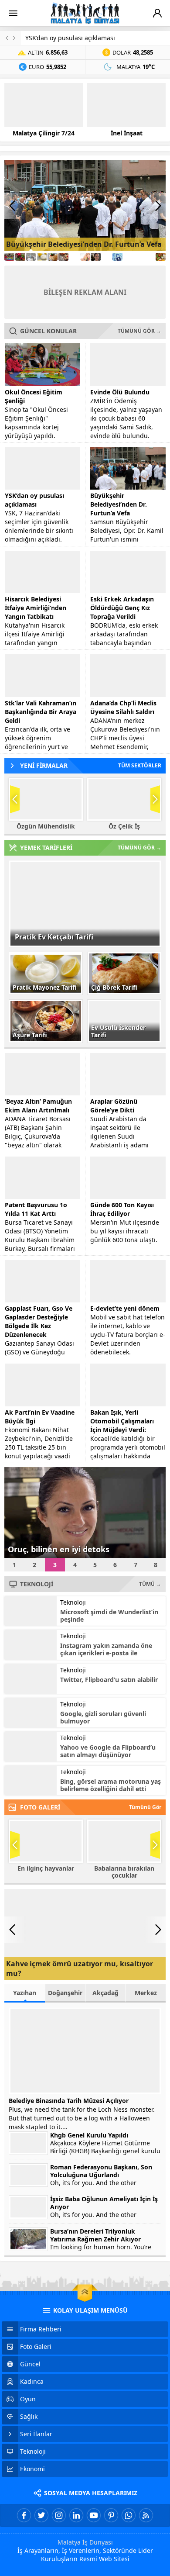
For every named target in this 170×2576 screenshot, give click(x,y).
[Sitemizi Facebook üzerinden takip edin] (24, 2515)
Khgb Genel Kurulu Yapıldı (89, 2135)
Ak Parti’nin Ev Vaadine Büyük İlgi (40, 1417)
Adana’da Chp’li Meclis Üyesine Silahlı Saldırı (123, 707)
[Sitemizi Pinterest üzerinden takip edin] (111, 2515)
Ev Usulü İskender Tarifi (118, 1031)
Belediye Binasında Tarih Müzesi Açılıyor (69, 2101)
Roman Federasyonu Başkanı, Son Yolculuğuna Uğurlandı (101, 2171)
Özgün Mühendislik (46, 826)
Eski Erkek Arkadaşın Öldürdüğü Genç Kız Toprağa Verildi (122, 608)
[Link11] (117, 257)
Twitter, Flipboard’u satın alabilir (109, 1680)
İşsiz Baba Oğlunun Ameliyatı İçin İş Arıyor (104, 2203)
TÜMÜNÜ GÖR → (139, 331)
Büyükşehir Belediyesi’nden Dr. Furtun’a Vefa (84, 244)
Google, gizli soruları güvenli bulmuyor (103, 1717)
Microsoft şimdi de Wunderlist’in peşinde (109, 1616)
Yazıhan (25, 1993)
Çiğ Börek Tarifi (114, 987)
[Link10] (107, 257)
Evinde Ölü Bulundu (120, 392)
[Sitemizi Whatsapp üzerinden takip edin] (129, 2515)
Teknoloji (73, 1602)
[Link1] (9, 257)
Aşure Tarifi (30, 1035)
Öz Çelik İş (124, 826)
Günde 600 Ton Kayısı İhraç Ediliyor (122, 1209)
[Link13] (139, 257)
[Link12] (128, 257)
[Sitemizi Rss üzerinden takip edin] (146, 2515)
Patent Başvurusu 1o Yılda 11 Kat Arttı (36, 1209)
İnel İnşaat (127, 133)
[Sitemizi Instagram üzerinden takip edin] (59, 2515)
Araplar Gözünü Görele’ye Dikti (114, 1106)
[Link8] (85, 257)
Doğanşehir (65, 1993)
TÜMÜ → (150, 1584)
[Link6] (63, 257)
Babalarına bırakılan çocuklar (124, 1872)
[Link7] (74, 257)
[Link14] (150, 257)
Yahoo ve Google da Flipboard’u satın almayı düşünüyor (108, 1751)
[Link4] (42, 257)
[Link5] (53, 257)
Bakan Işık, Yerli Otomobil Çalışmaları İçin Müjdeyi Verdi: (122, 1421)
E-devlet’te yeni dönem (125, 1308)
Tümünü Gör (145, 1807)
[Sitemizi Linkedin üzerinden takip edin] (76, 2515)
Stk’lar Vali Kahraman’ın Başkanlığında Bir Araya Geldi (41, 712)
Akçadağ (105, 1993)
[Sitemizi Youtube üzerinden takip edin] (94, 2515)
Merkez (146, 1993)
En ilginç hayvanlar (46, 1868)
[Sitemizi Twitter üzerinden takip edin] (41, 2515)
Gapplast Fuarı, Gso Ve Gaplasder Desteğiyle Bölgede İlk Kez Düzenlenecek (39, 1321)
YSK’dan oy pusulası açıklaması (70, 38)
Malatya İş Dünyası (85, 2542)
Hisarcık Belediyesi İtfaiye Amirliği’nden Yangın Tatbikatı (36, 608)
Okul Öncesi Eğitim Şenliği (34, 396)
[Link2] (20, 257)
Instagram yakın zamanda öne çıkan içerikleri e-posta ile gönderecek (106, 1653)
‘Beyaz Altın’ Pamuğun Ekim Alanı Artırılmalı (38, 1106)
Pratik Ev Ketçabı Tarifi (54, 937)
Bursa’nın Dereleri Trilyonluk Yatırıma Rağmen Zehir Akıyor (95, 2235)
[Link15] (161, 257)
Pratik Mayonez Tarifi (45, 987)
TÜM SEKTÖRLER (140, 765)
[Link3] (31, 257)
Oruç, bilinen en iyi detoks (59, 1549)
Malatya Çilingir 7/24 (44, 133)
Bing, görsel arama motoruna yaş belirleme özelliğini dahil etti (110, 1785)
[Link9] (96, 257)
